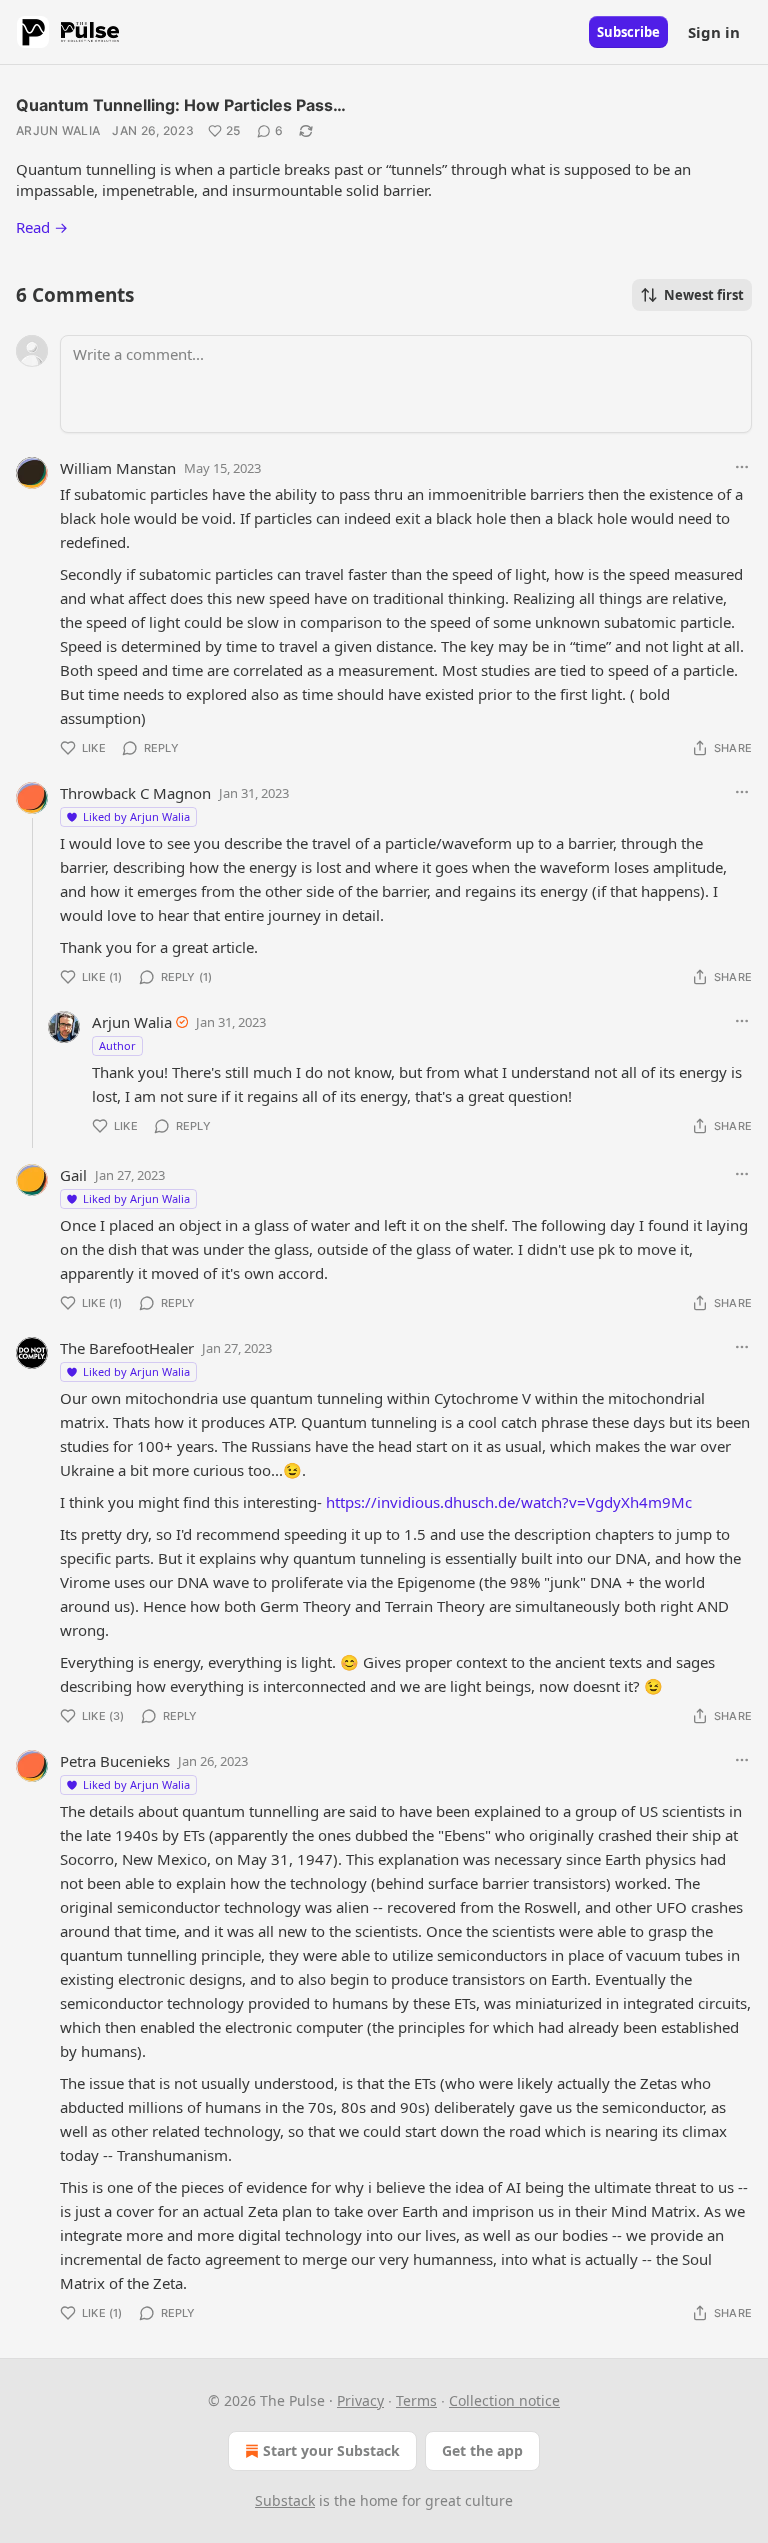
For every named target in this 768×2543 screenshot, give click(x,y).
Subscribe (628, 32)
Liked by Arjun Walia (136, 816)
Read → (42, 227)
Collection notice (504, 2400)
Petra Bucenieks (115, 1761)
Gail (73, 1175)
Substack (285, 2500)
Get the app (482, 2450)
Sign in (714, 32)
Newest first (704, 295)
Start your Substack (331, 2450)
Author (117, 1045)
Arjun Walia (58, 130)
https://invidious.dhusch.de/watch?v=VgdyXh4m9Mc (509, 1502)
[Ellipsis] (742, 467)
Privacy (360, 2400)
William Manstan (118, 468)
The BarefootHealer (127, 1348)
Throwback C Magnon (135, 793)
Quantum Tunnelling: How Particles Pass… (181, 105)
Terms (416, 2400)
